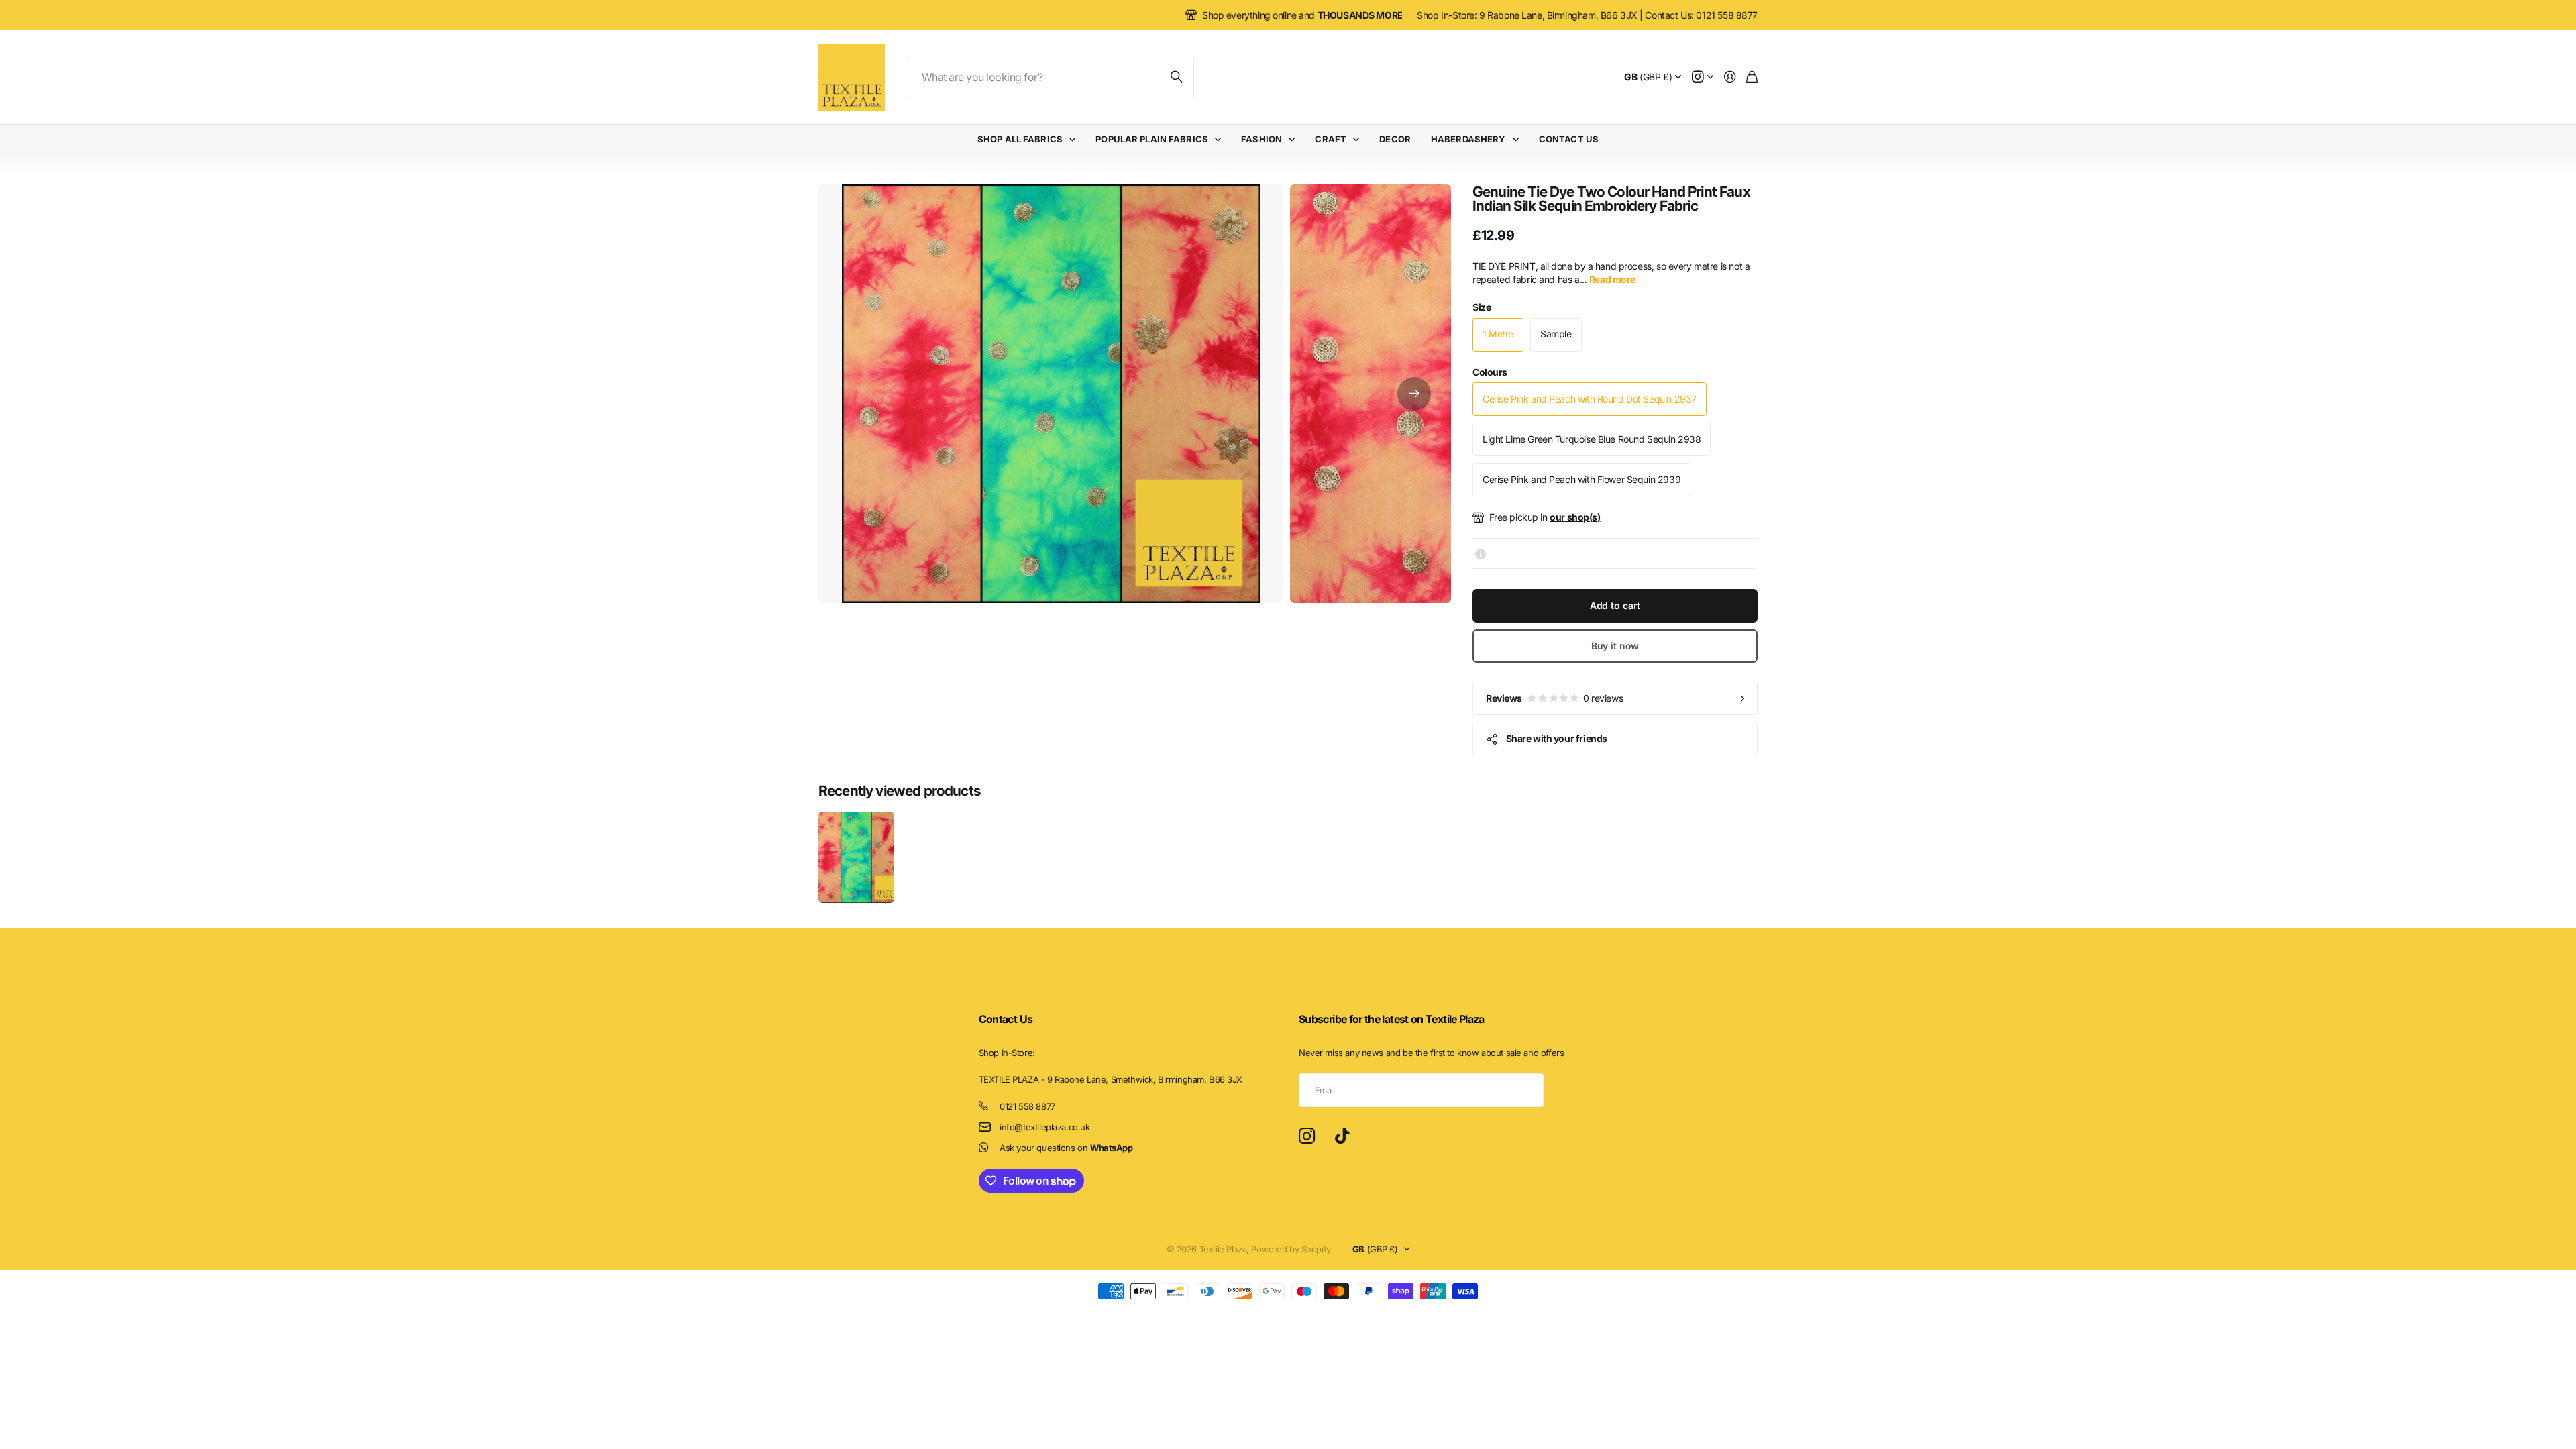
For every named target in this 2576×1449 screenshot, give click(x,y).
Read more (1612, 279)
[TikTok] (1342, 1136)
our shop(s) (1575, 517)
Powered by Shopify (1291, 1249)
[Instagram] (1307, 1136)
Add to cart (1615, 605)
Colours (1490, 372)
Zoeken (1177, 77)
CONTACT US (1569, 139)
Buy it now (1615, 646)
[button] (1414, 394)
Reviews (1554, 698)
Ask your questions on (1066, 1148)
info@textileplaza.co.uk (1044, 1127)
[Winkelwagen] (1752, 77)
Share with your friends (1557, 738)
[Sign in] (1730, 77)
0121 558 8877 (1027, 1106)
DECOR (1395, 139)
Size (1482, 307)
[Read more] (1703, 77)
